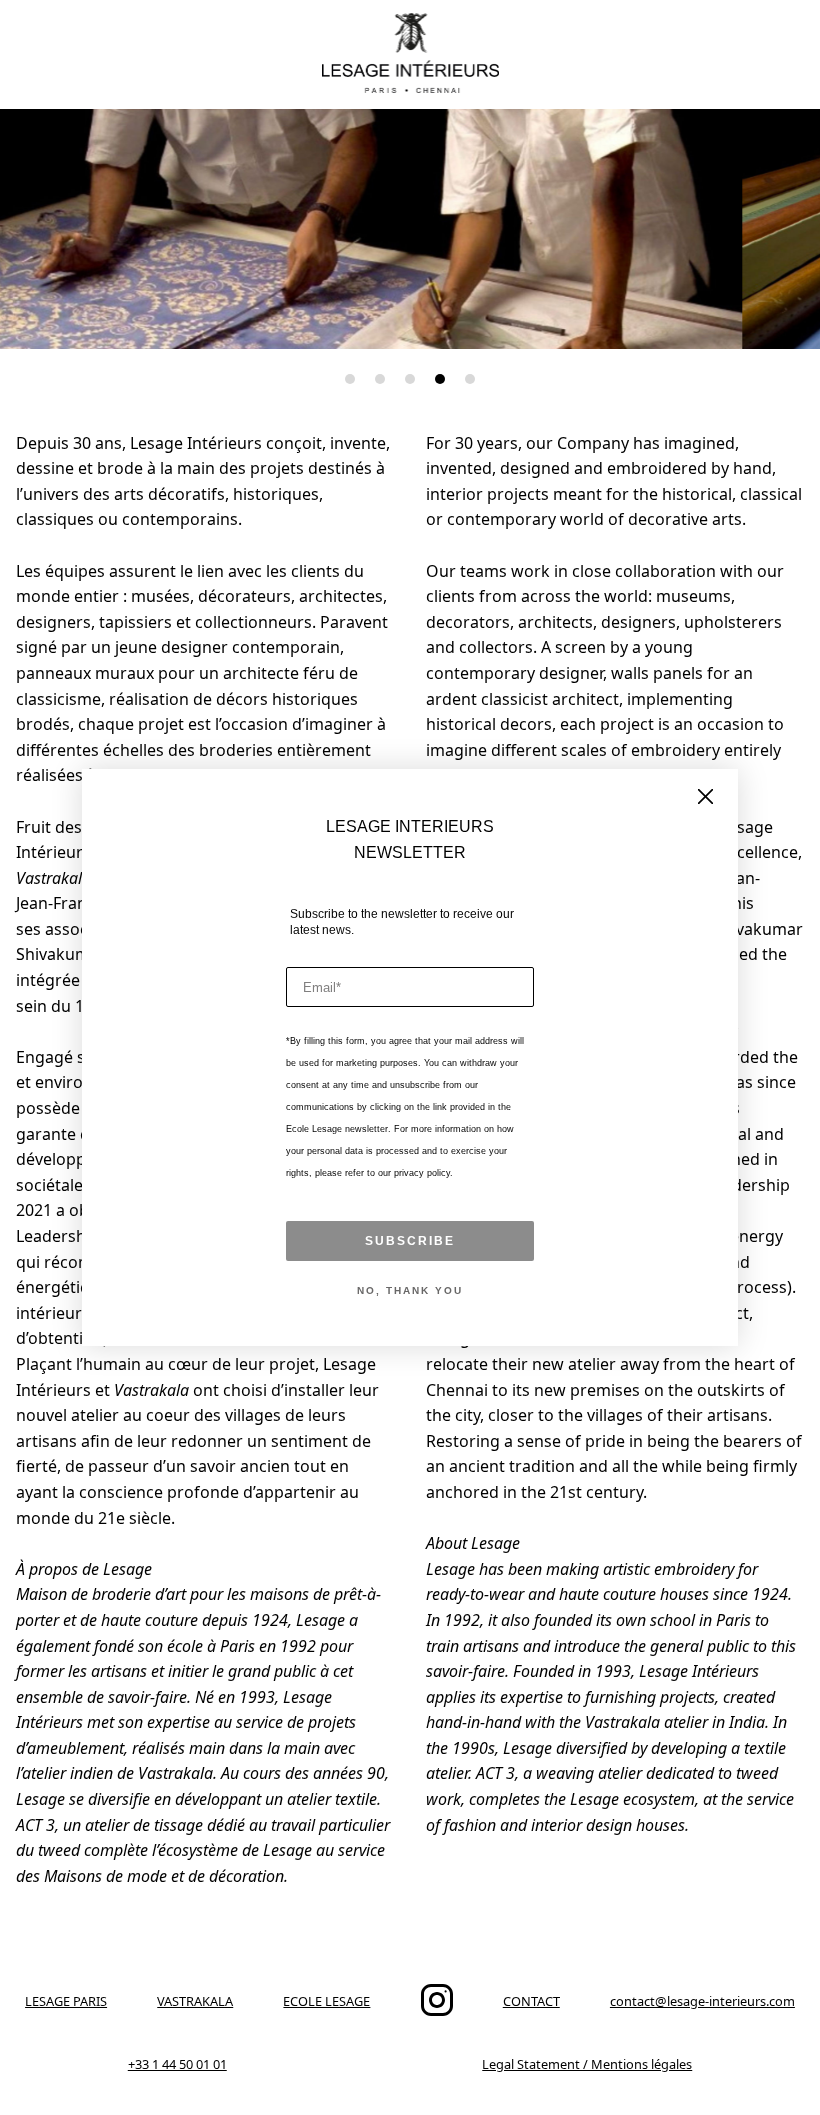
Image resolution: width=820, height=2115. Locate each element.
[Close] (705, 798)
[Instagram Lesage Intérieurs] (437, 2011)
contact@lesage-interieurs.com (702, 2001)
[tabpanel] (410, 229)
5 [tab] (470, 379)
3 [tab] (410, 379)
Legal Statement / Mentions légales (587, 2064)
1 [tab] (350, 379)
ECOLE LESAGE (326, 2001)
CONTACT (531, 2001)
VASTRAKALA (195, 2001)
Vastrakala (53, 878)
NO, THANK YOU (410, 1290)
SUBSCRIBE (410, 1241)
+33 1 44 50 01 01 (177, 2064)
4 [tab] (440, 379)
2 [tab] (380, 379)
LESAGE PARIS (66, 2001)
